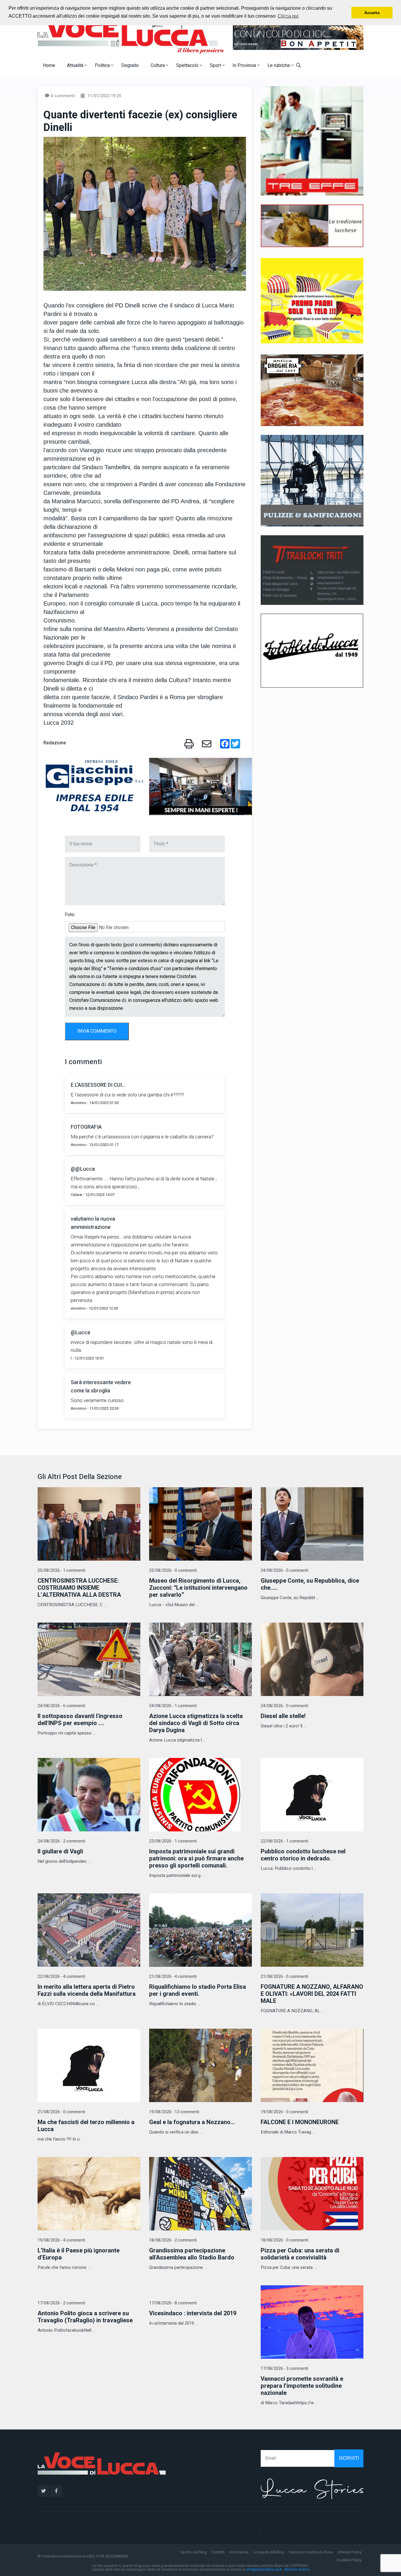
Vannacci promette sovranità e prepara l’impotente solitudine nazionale (302, 2386)
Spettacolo (188, 65)
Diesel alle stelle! (283, 1716)
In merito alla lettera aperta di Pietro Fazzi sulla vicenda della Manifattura (87, 1990)
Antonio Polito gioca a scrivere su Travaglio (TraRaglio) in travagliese (85, 2317)
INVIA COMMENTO (97, 1031)
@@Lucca (83, 1169)
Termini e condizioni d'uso (311, 2552)
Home (49, 65)
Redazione (55, 743)
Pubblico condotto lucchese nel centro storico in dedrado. (303, 1855)
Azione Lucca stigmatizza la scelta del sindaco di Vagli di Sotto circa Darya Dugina (196, 1723)
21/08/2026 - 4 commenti (173, 1977)
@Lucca (80, 1333)
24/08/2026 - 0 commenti (284, 1570)
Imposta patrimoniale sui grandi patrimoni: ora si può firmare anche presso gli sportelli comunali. (196, 1859)
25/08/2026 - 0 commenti (173, 1570)
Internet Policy (350, 2552)
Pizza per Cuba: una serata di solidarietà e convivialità (300, 2254)
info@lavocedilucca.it (264, 2570)
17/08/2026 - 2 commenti (61, 2303)
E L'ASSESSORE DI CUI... (98, 1085)
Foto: (70, 915)
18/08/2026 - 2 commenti (173, 2240)
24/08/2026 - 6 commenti (61, 1706)
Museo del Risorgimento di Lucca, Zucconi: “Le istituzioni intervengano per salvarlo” (198, 1588)
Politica (103, 65)
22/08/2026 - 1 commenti (284, 1841)
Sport (216, 65)
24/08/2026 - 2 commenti (61, 1841)
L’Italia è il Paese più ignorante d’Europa (79, 2254)
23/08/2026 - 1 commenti (173, 1841)
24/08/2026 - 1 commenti (173, 1706)
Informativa (239, 2552)
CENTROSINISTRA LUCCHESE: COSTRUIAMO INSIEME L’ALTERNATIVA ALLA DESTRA (79, 1588)
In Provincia (245, 65)
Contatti (218, 2552)
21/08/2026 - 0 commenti (284, 1977)
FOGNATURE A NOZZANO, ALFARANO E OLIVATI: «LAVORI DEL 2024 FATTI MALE (312, 1994)
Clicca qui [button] (288, 16)
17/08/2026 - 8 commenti (173, 2303)
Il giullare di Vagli (60, 1851)
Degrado (130, 65)
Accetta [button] (372, 13)
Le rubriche (279, 65)
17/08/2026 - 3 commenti (284, 2369)
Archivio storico (297, 2570)
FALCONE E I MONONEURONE (300, 2122)
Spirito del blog (194, 2552)
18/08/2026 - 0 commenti (284, 2240)
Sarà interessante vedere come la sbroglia (101, 1387)
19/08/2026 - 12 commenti (174, 2112)
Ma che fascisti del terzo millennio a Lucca (86, 2126)
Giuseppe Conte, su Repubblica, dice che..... (310, 1584)
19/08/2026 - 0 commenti (284, 2112)
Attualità (76, 65)
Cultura (158, 65)
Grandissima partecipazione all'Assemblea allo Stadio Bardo (192, 2254)
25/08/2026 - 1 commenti (61, 1570)
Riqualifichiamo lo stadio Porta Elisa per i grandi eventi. (198, 1990)
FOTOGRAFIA (86, 1127)
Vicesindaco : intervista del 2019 (193, 2313)
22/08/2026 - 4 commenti (61, 1977)
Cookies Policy (349, 2560)
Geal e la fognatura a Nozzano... (192, 2122)
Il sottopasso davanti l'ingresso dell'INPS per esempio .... (80, 1720)
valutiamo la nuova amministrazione (93, 1223)
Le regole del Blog (268, 2552)
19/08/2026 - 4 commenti (61, 2240)
